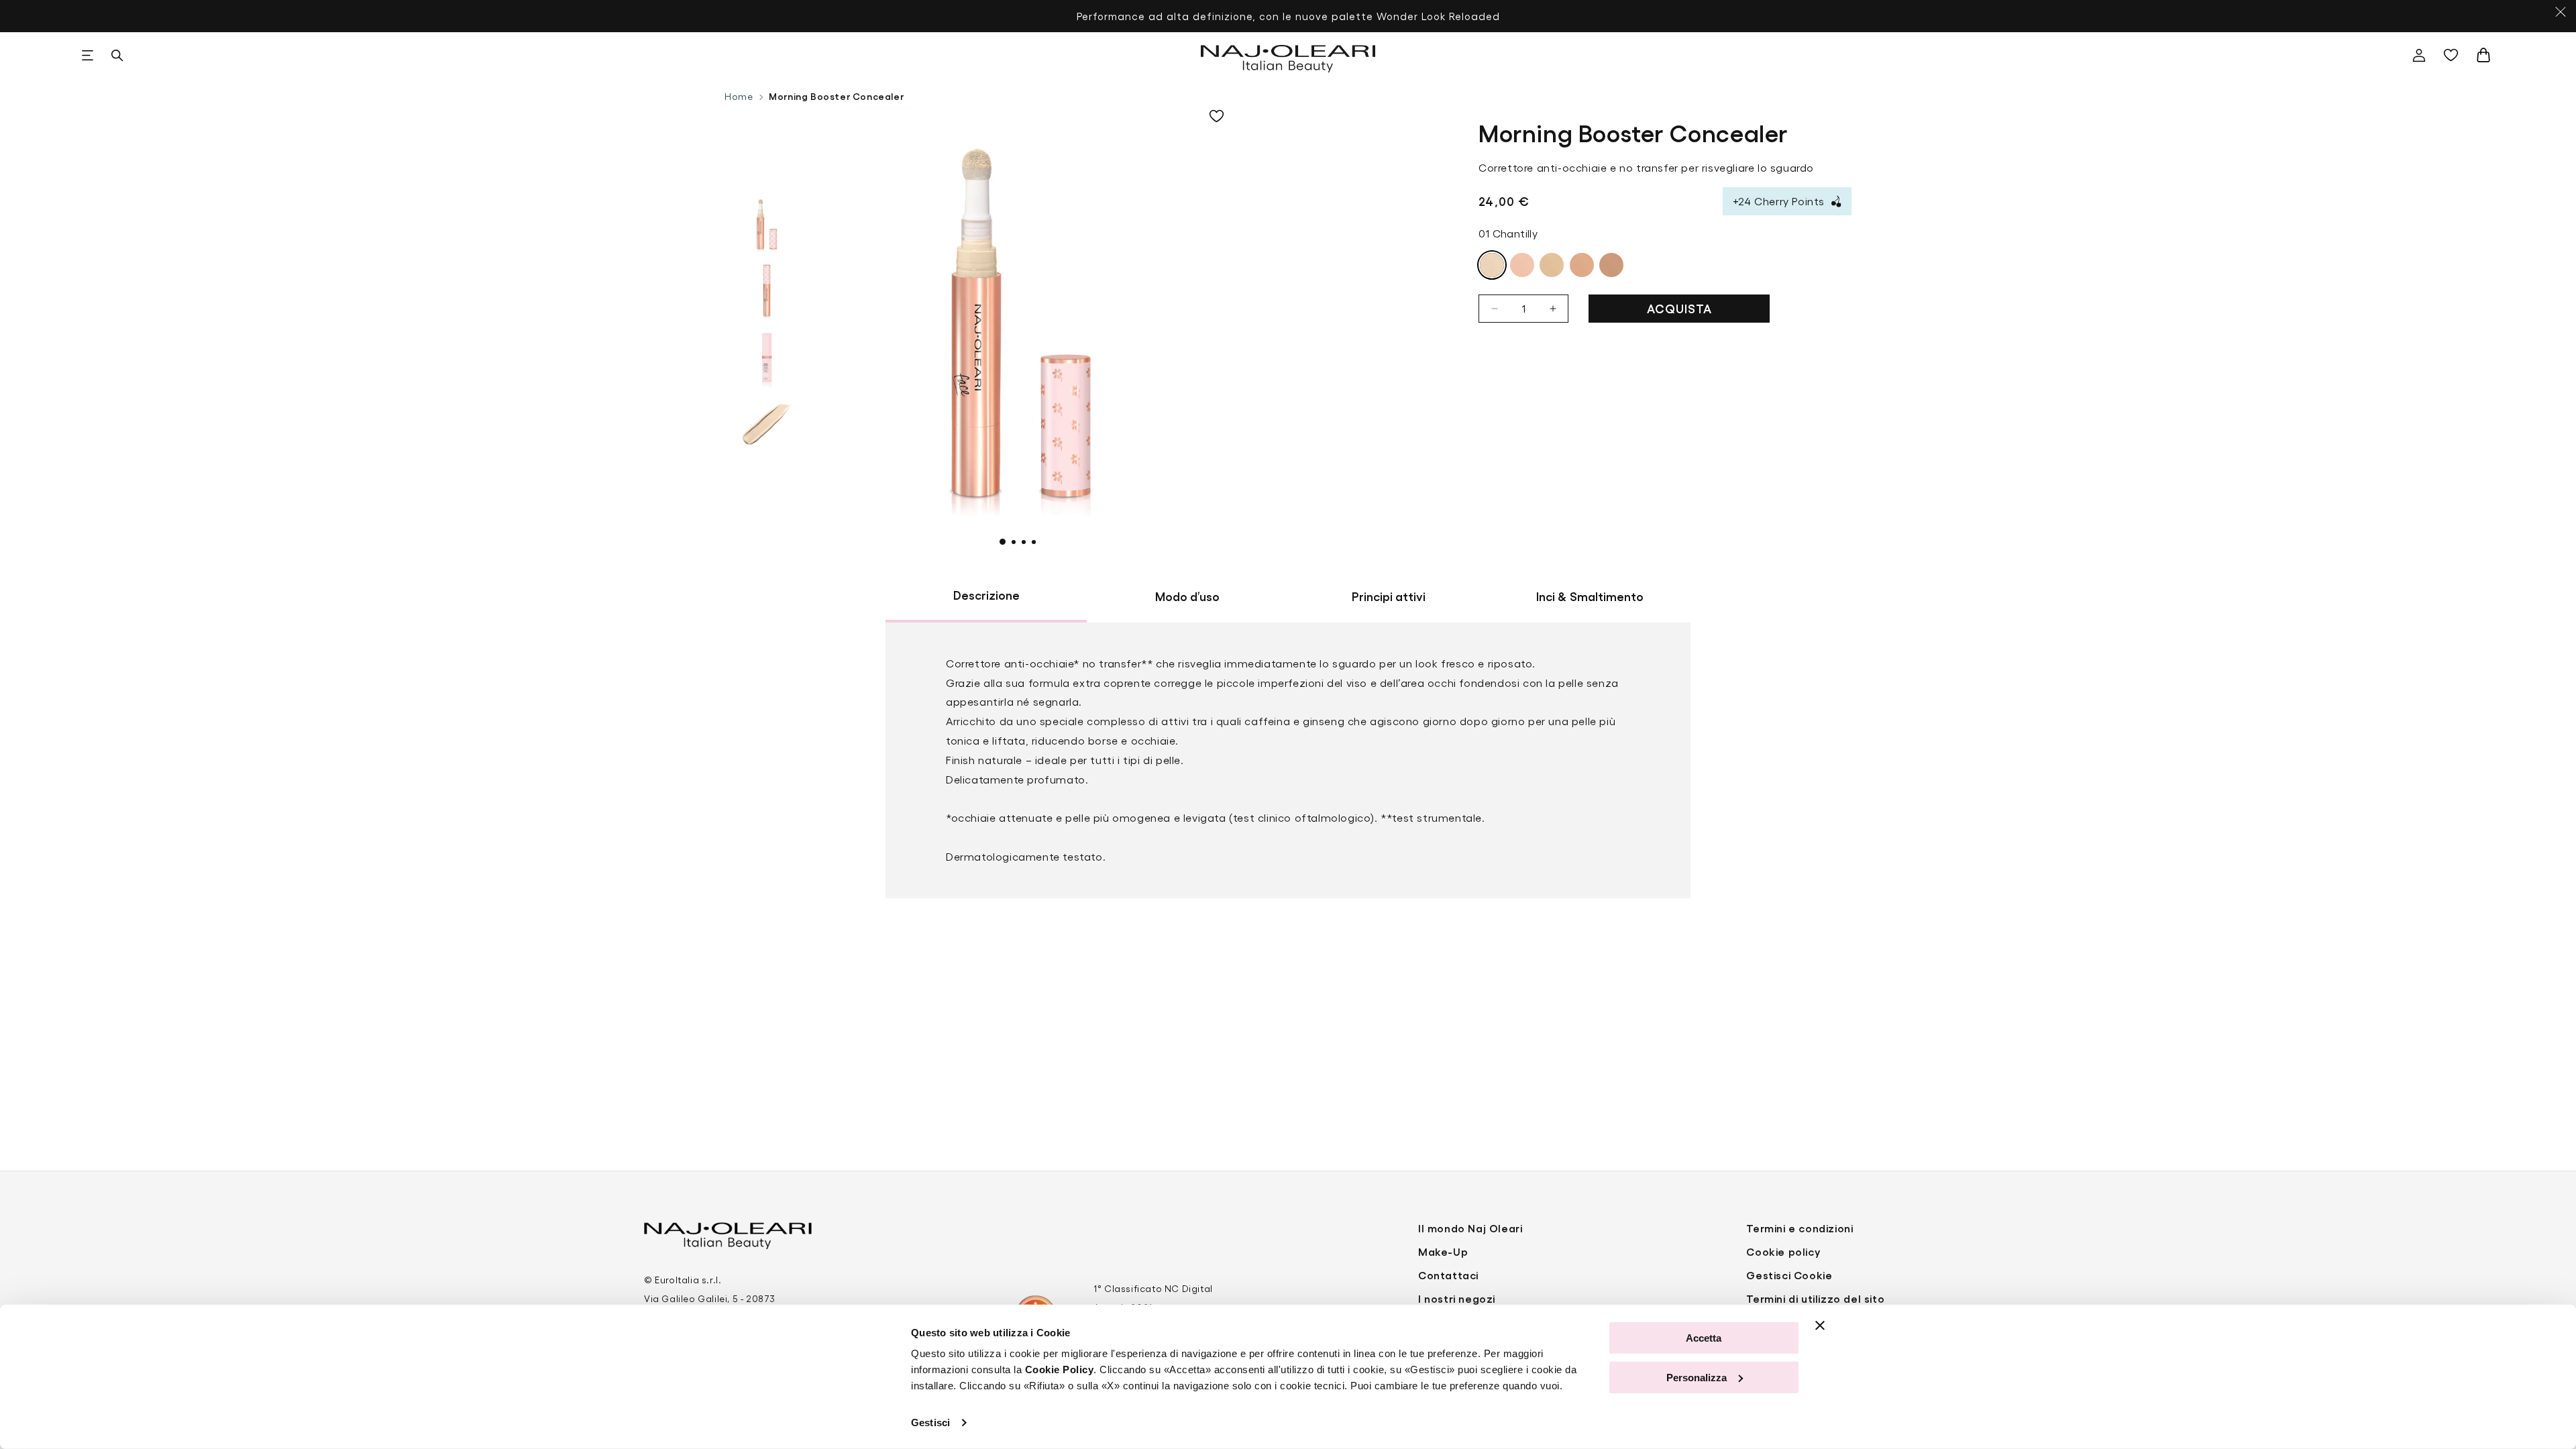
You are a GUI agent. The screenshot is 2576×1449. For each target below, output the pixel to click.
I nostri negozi (1457, 1298)
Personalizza (1697, 1377)
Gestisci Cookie (1789, 1275)
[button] (87, 55)
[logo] (1288, 55)
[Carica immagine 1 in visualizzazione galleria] (767, 223)
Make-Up (1443, 1251)
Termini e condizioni (1800, 1228)
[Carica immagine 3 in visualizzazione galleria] (767, 358)
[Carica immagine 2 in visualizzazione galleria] (767, 290)
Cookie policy (1783, 1251)
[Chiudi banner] (1820, 1326)
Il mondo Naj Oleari (1470, 1228)
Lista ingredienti (1000, 721)
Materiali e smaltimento (1020, 770)
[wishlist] (2454, 55)
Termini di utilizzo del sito (1815, 1298)
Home (739, 96)
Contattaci (1448, 1275)
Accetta (1704, 1338)
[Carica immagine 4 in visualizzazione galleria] (767, 425)
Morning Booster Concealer (836, 96)
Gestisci (930, 1423)
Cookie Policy (1060, 1370)
